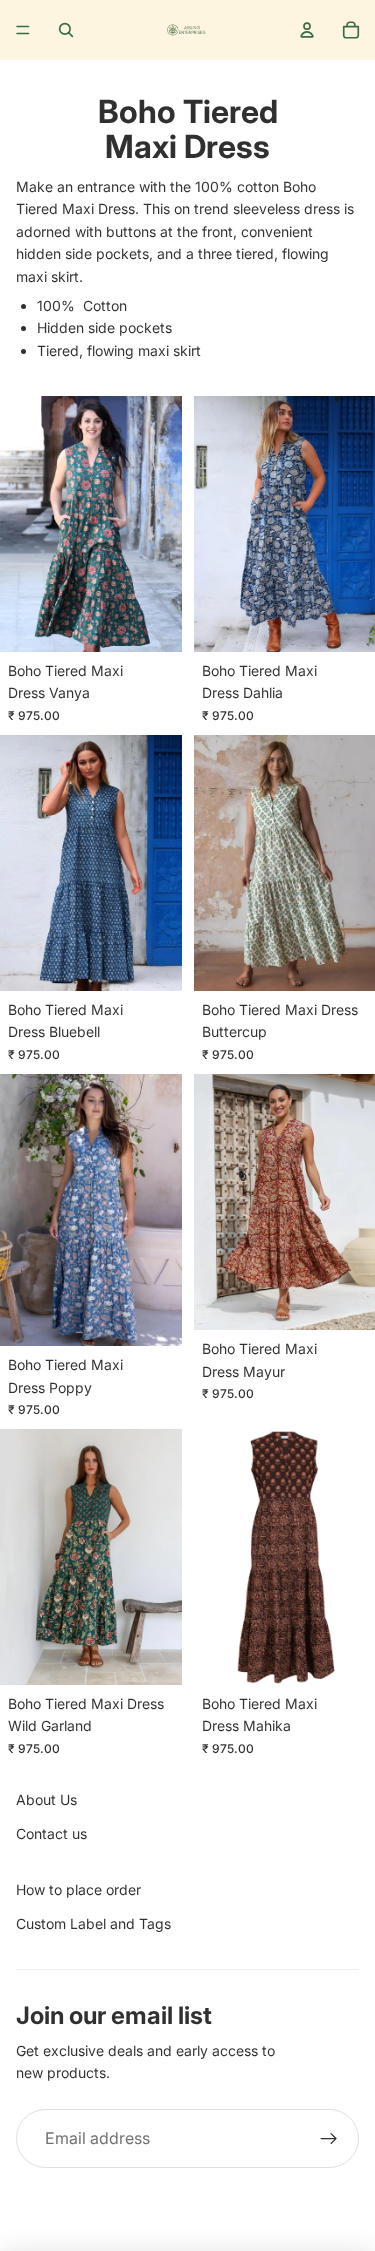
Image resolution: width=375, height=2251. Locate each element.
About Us (46, 1799)
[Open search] (66, 30)
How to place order (78, 1889)
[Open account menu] (307, 30)
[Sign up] (329, 2139)
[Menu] (23, 30)
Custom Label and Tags (93, 1923)
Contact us (51, 1833)
